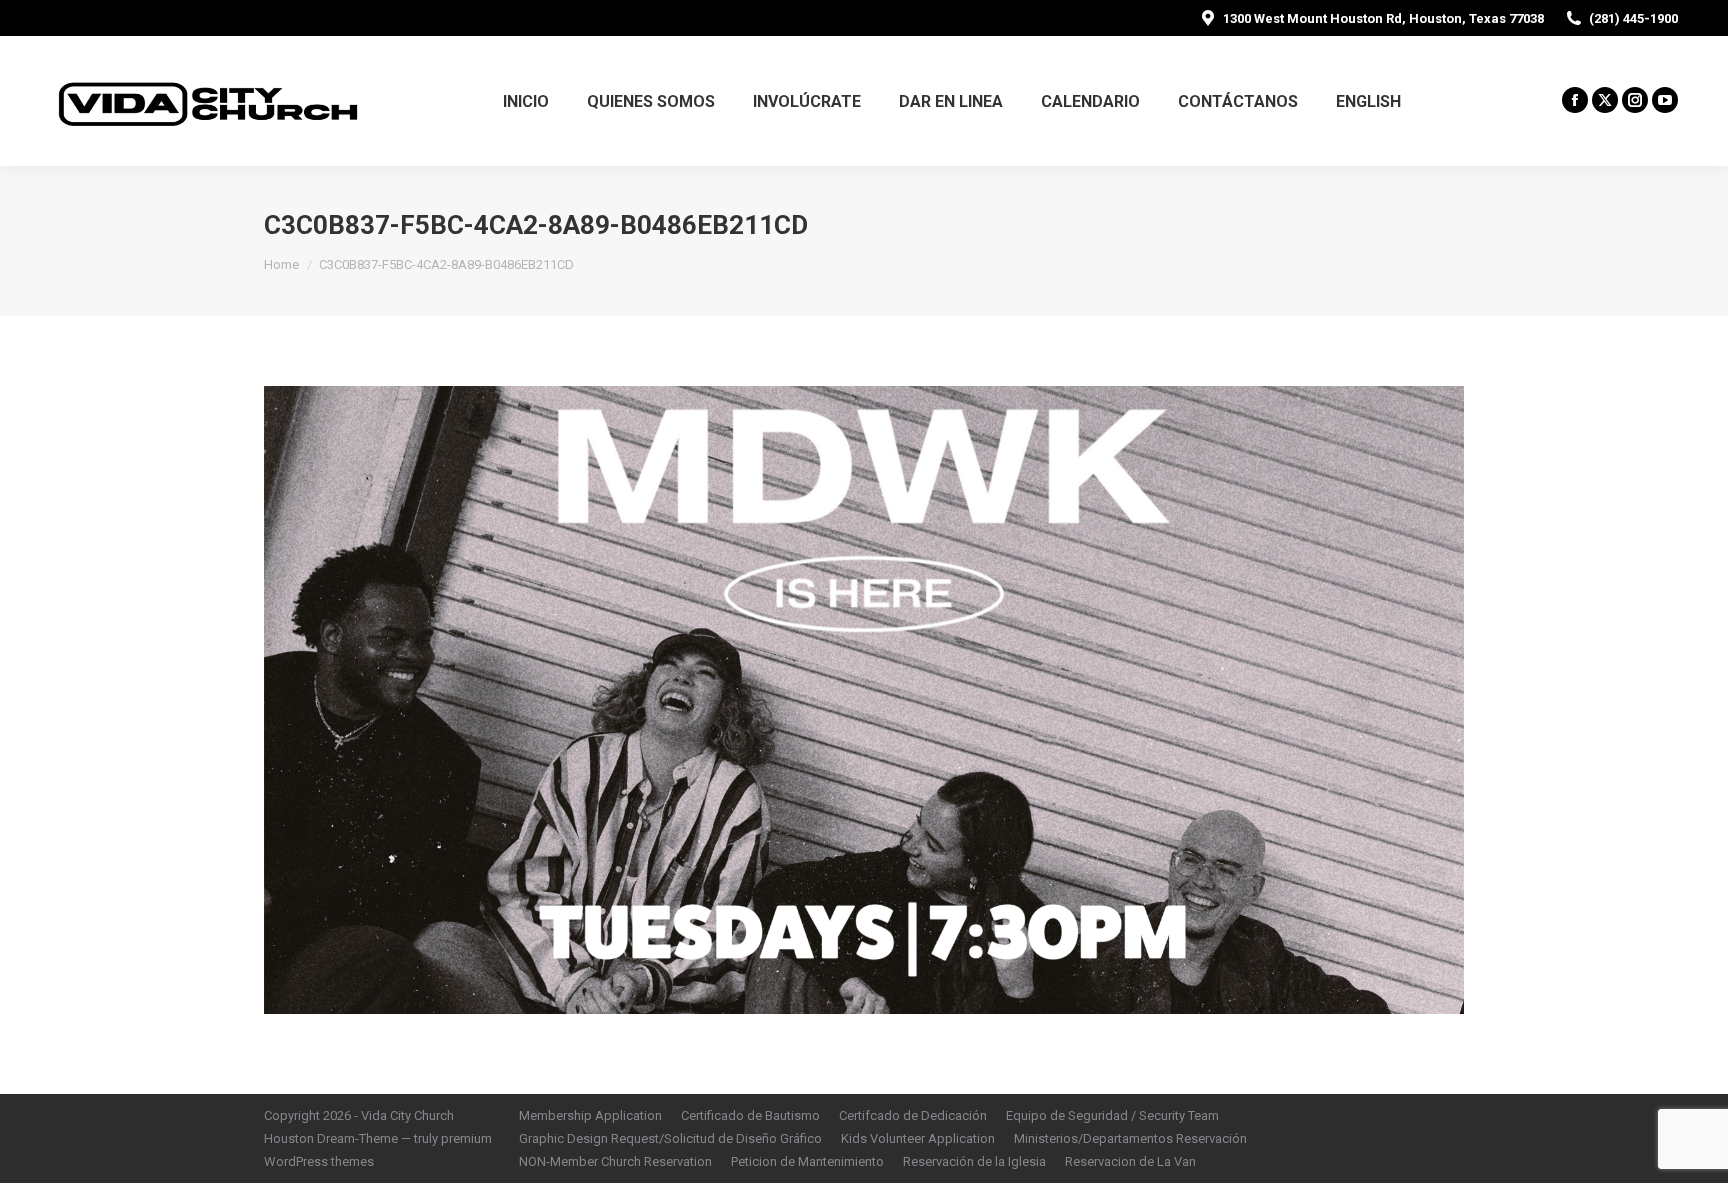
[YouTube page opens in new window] (1665, 100)
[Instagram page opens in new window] (1635, 100)
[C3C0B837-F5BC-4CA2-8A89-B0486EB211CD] (864, 700)
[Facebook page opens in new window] (1575, 100)
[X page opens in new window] (1605, 100)
